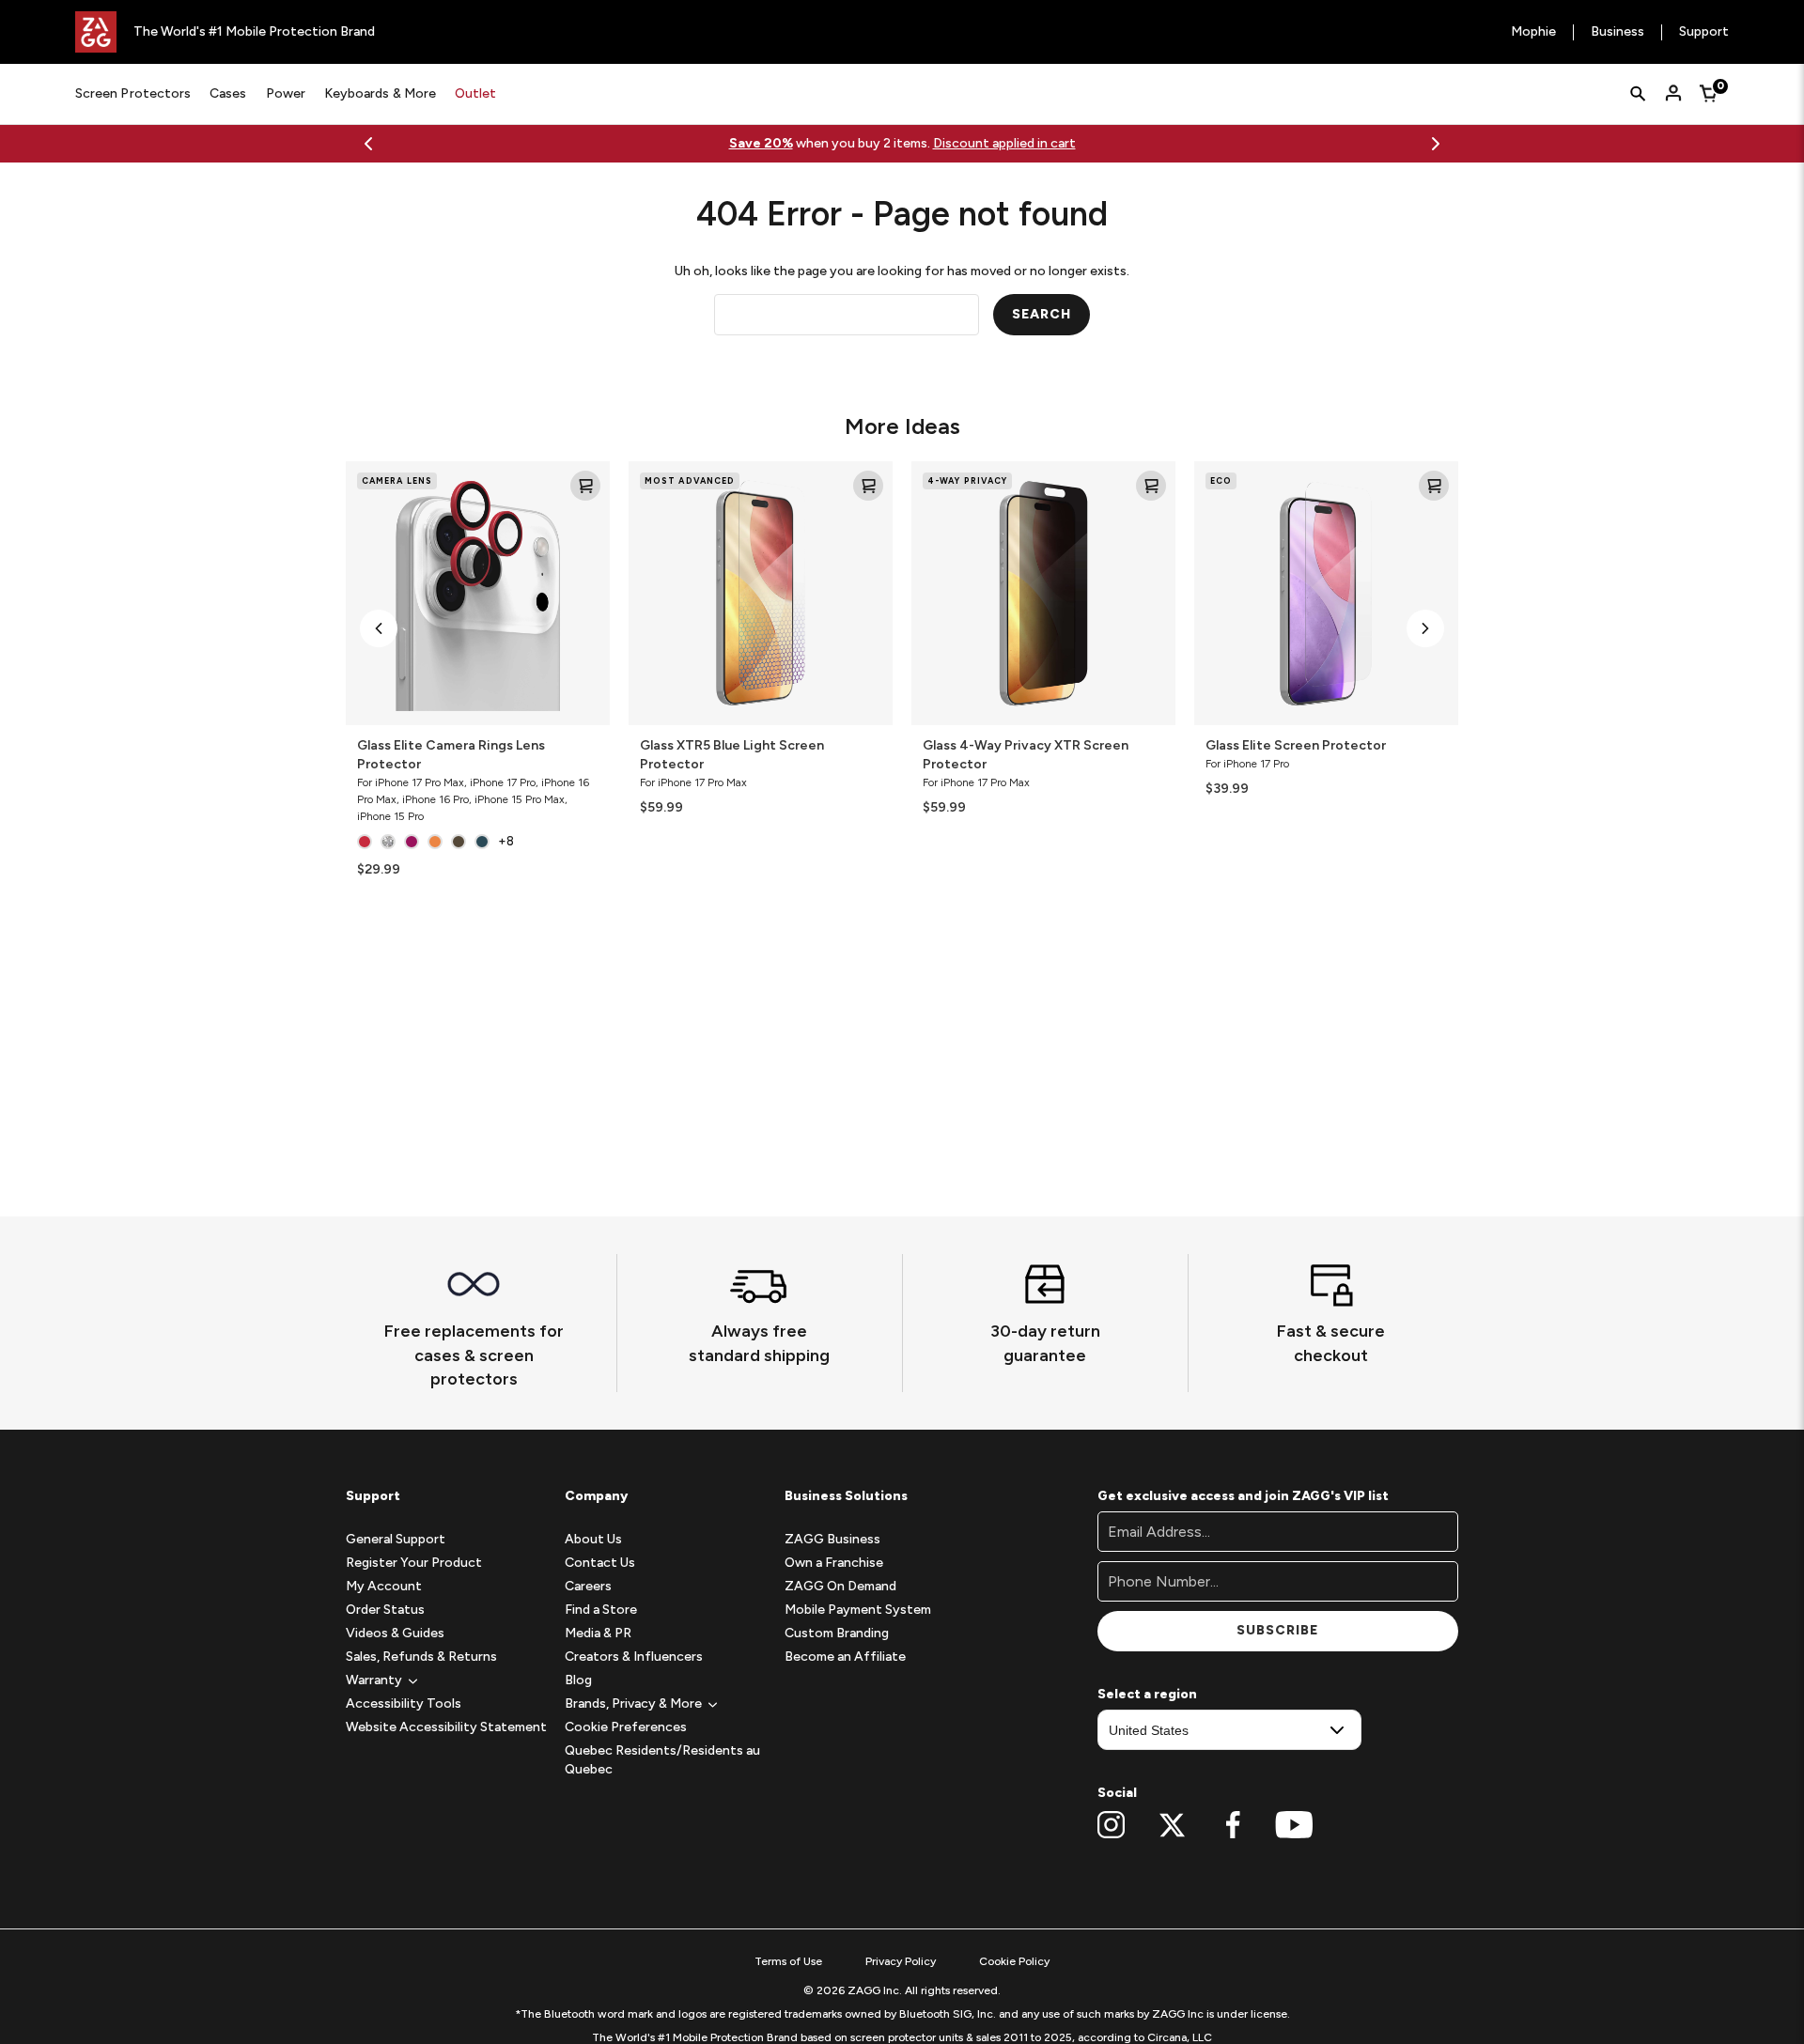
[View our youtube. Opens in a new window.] (1294, 1825)
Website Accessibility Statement (446, 1727)
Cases (228, 93)
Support (1704, 32)
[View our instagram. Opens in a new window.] (1111, 1825)
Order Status (385, 1610)
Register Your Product (414, 1563)
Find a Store (601, 1610)
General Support (396, 1539)
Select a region (1147, 1694)
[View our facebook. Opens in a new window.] (1233, 1825)
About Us (593, 1539)
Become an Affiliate (845, 1657)
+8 (506, 841)
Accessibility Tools (404, 1703)
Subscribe (1277, 1630)
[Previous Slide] (368, 144)
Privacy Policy (901, 1961)
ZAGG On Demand (840, 1586)
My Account (384, 1586)
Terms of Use (788, 1961)
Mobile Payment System (858, 1610)
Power (286, 93)
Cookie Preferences (626, 1727)
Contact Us (600, 1563)
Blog (578, 1680)
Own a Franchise (834, 1563)
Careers (588, 1586)
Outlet (475, 93)
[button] (379, 628)
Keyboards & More (380, 93)
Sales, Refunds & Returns (421, 1657)
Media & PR (598, 1633)
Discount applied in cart (1004, 143)
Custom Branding (837, 1633)
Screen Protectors (133, 93)
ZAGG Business (832, 1539)
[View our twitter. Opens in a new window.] (1172, 1825)
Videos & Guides (395, 1633)
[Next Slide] (1436, 144)
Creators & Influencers (634, 1657)
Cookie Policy (1014, 1961)
